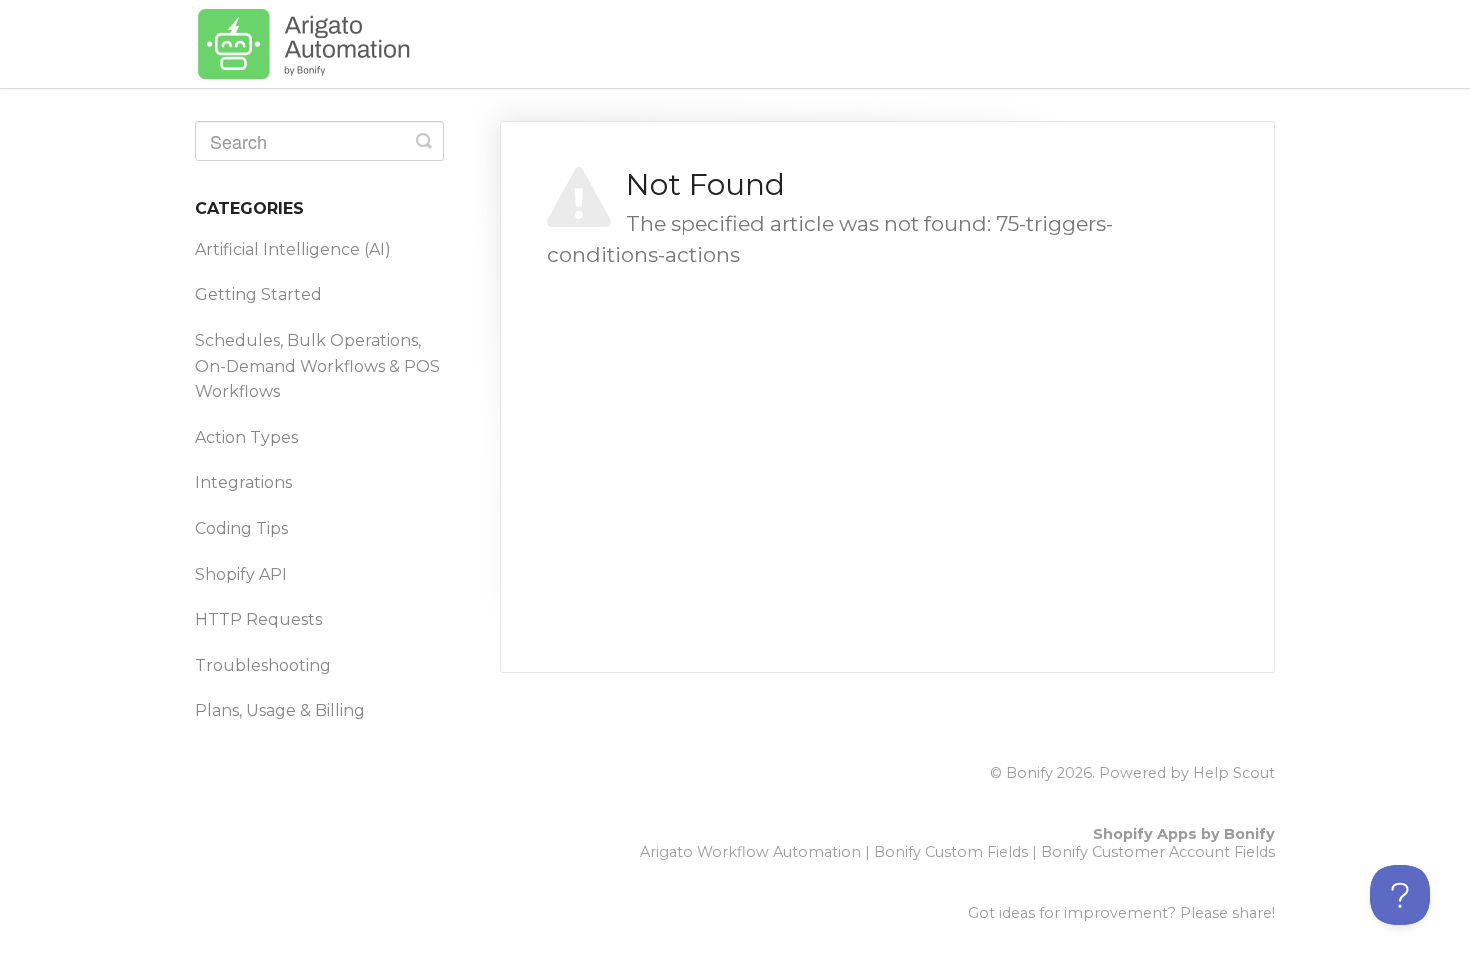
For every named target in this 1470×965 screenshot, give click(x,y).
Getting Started (258, 294)
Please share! (1227, 913)
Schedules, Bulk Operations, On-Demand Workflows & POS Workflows (317, 366)
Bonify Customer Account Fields (1158, 852)
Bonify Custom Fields (951, 852)
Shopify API (241, 574)
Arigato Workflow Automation (750, 852)
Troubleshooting (263, 665)
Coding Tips (241, 528)
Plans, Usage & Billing (280, 710)
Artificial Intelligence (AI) (293, 249)
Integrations (243, 482)
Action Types (246, 437)
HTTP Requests (258, 619)
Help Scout (1234, 773)
